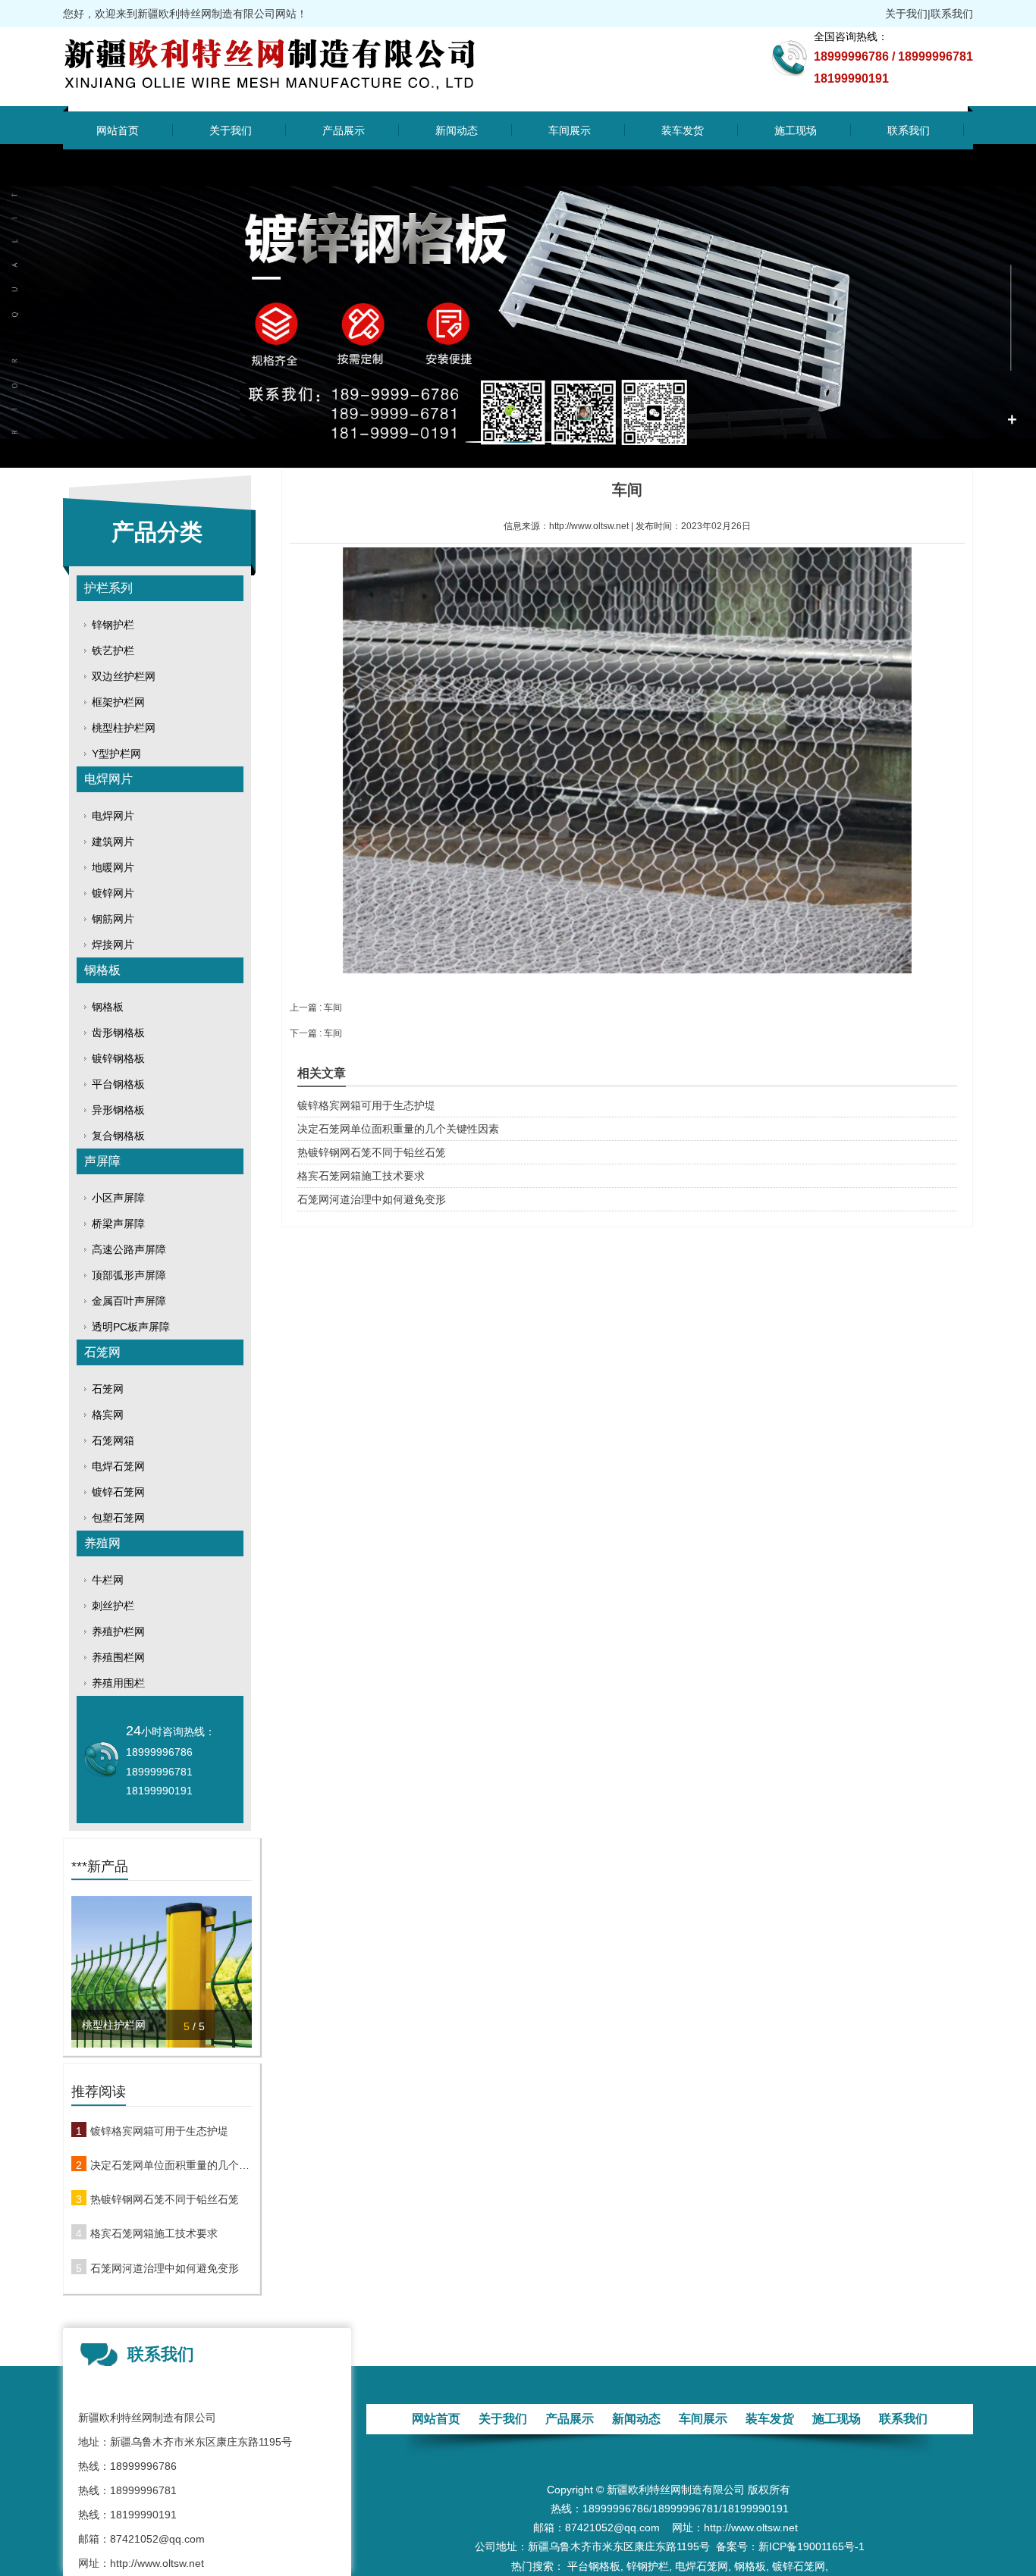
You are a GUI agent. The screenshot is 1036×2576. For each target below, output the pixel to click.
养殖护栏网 (118, 1631)
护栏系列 (108, 588)
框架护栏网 (118, 702)
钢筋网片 (113, 919)
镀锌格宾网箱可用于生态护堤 (159, 2131)
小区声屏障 (118, 1198)
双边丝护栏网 (124, 676)
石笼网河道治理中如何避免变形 (165, 2268)
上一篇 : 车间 (316, 1008)
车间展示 (570, 130)
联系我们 (952, 14)
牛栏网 (108, 1580)
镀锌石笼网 (118, 1492)
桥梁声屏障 (118, 1224)
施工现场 (796, 130)
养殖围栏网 (118, 1657)
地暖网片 (113, 867)
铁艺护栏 (113, 650)
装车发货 (683, 130)
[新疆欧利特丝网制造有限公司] (304, 96)
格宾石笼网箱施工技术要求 (154, 2233)
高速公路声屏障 (129, 1249)
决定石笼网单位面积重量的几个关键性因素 (171, 2165)
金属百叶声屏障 (129, 1301)
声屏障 (102, 1161)
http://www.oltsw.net (589, 526)
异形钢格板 (118, 1110)
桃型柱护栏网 (124, 728)
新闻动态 (457, 130)
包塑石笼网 (118, 1518)
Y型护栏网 (116, 754)
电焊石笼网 (118, 1466)
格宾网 (108, 1415)
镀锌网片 (113, 893)
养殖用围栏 (118, 1683)
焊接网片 (113, 945)
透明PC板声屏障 (131, 1327)
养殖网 (102, 1543)
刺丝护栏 (113, 1606)
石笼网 (102, 1352)
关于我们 (906, 14)
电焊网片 (108, 779)
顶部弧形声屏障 (129, 1275)
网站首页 (118, 130)
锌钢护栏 (113, 625)
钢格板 (102, 970)
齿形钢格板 (118, 1033)
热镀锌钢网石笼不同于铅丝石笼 (165, 2199)
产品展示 (344, 130)
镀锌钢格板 (118, 1058)
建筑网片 (113, 841)
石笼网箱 (113, 1440)
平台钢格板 (118, 1084)
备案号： (737, 2546)
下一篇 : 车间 (316, 1033)
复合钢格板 (118, 1136)
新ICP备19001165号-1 (812, 2546)
